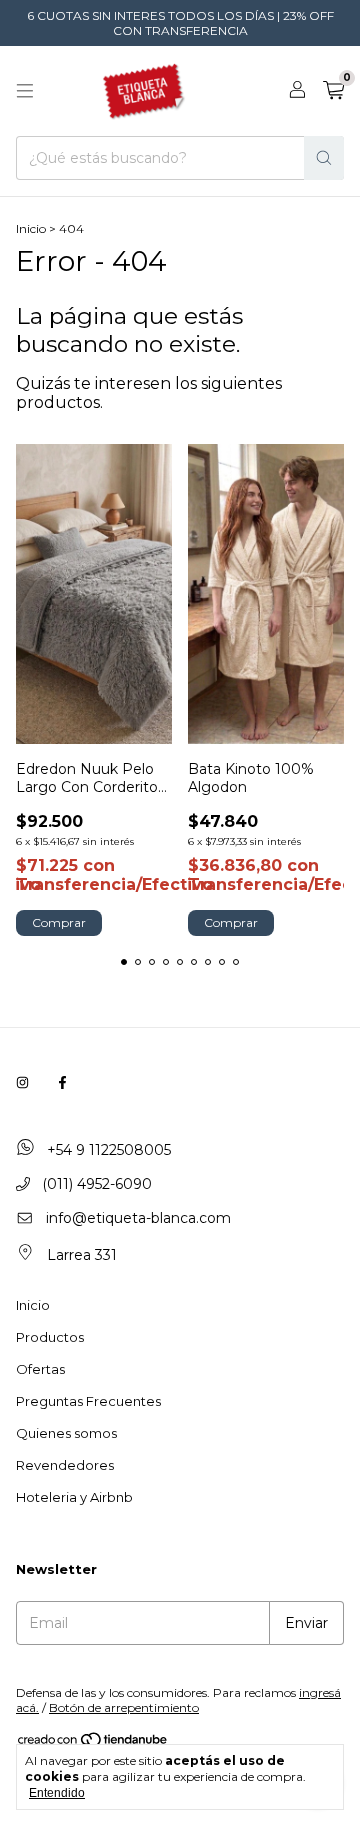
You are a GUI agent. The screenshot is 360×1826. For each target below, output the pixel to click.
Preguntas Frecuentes (88, 1401)
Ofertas (40, 1369)
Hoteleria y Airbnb (74, 1497)
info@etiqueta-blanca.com (138, 1218)
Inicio (31, 228)
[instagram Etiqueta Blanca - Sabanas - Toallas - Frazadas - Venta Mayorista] (22, 1082)
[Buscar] (324, 158)
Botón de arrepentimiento (124, 1707)
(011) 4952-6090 (95, 1184)
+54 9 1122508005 (107, 1150)
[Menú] (25, 91)
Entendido (57, 1793)
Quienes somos (66, 1433)
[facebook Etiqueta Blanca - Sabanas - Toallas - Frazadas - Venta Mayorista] (62, 1082)
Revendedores (65, 1465)
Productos (50, 1337)
